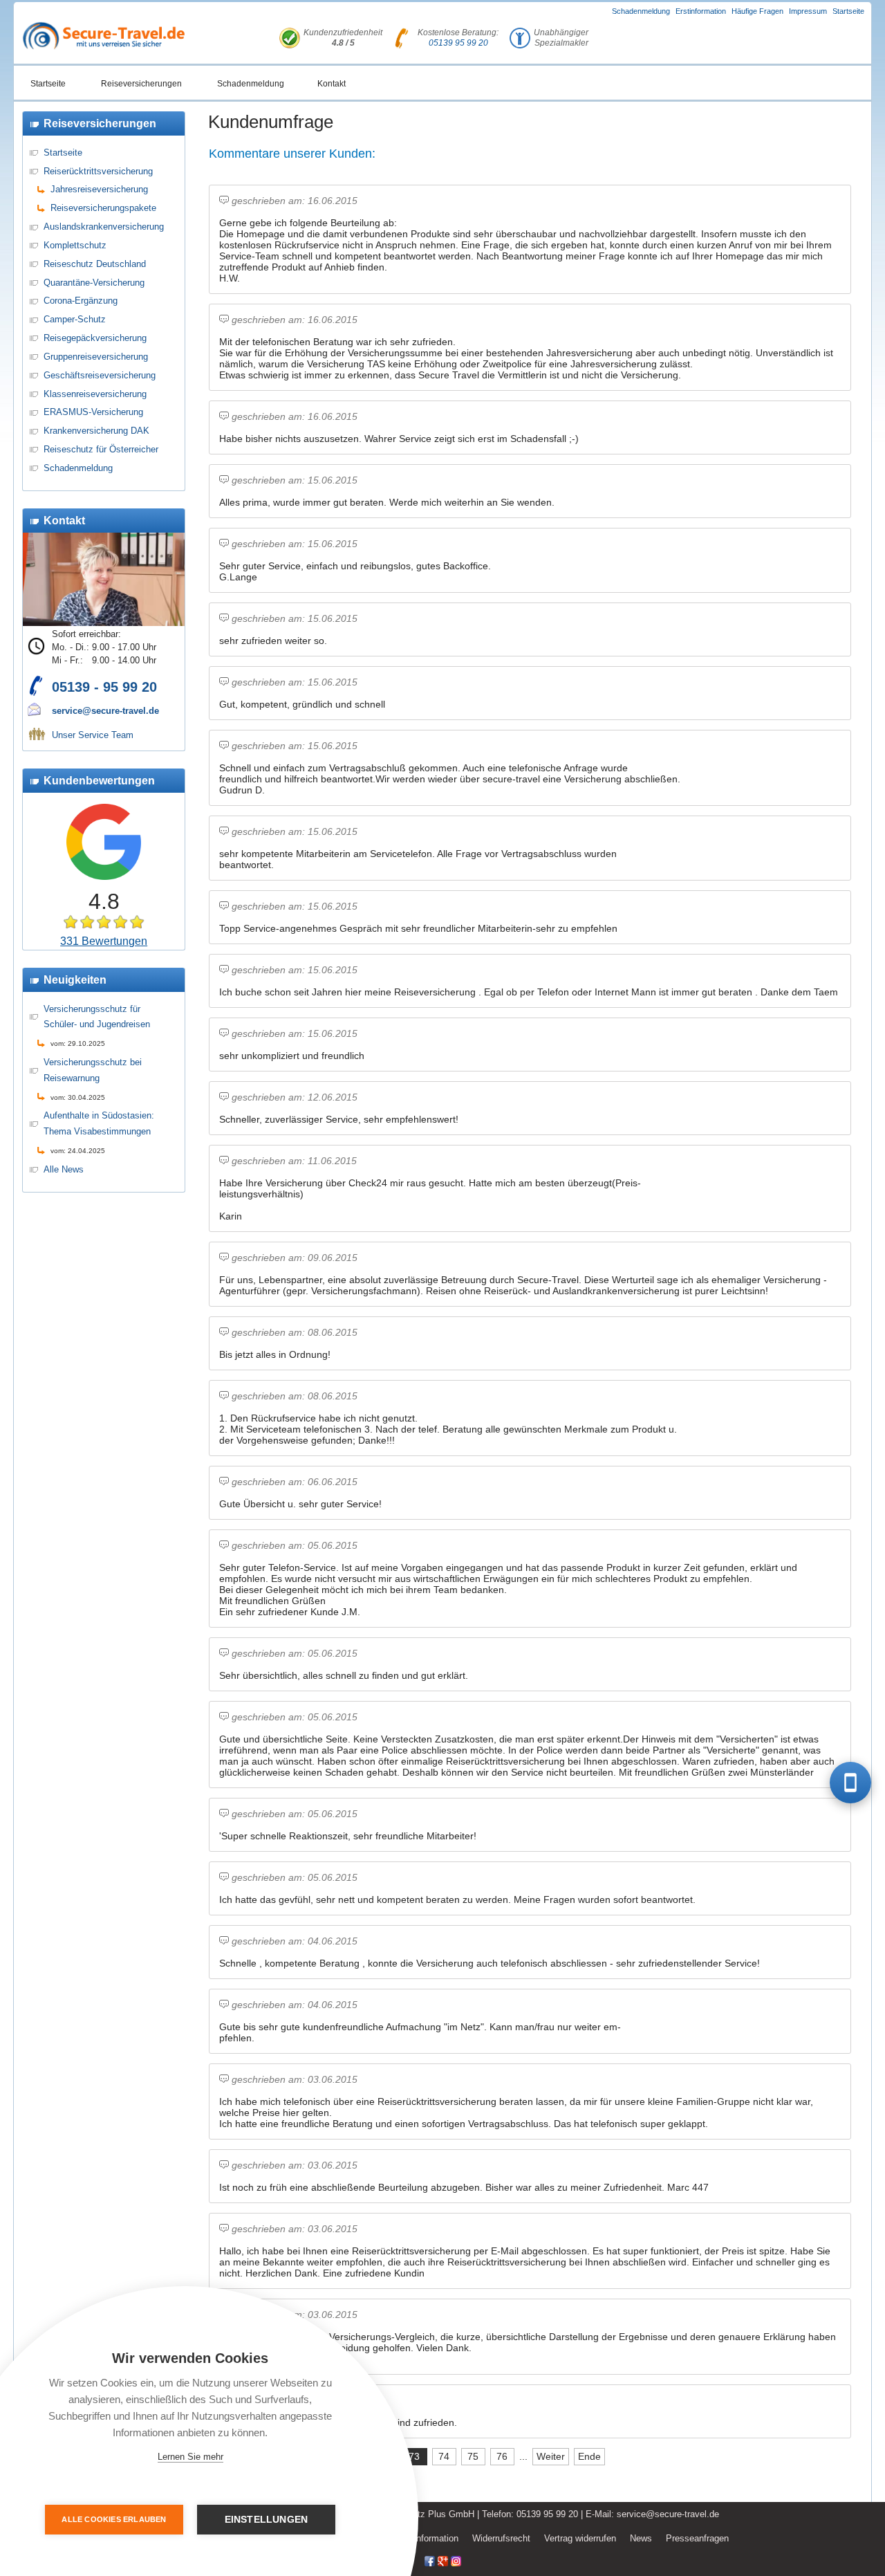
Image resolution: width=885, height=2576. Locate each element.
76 (502, 2456)
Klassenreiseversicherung (95, 394)
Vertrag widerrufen (580, 2538)
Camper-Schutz (75, 319)
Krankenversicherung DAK (96, 431)
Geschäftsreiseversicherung (100, 375)
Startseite (848, 11)
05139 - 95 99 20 (104, 687)
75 (473, 2456)
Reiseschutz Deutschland (95, 264)
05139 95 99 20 (458, 43)
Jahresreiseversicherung (99, 189)
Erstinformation (701, 11)
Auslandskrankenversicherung (104, 227)
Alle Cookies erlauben (114, 2519)
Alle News (64, 1169)
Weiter (551, 2456)
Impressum (808, 11)
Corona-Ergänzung (81, 301)
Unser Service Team (93, 735)
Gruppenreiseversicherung (96, 357)
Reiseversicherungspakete (103, 208)
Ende (589, 2456)
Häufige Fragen (757, 11)
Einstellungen (267, 2520)
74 (444, 2456)
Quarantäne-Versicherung (94, 283)
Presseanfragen (697, 2538)
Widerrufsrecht (501, 2538)
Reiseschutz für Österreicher (101, 449)
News (641, 2538)
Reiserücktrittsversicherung (98, 171)
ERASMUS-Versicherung (93, 412)
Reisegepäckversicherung (95, 338)
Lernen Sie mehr (190, 2457)
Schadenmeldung (641, 11)
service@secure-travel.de (105, 711)
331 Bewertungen (104, 941)
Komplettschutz (75, 245)
